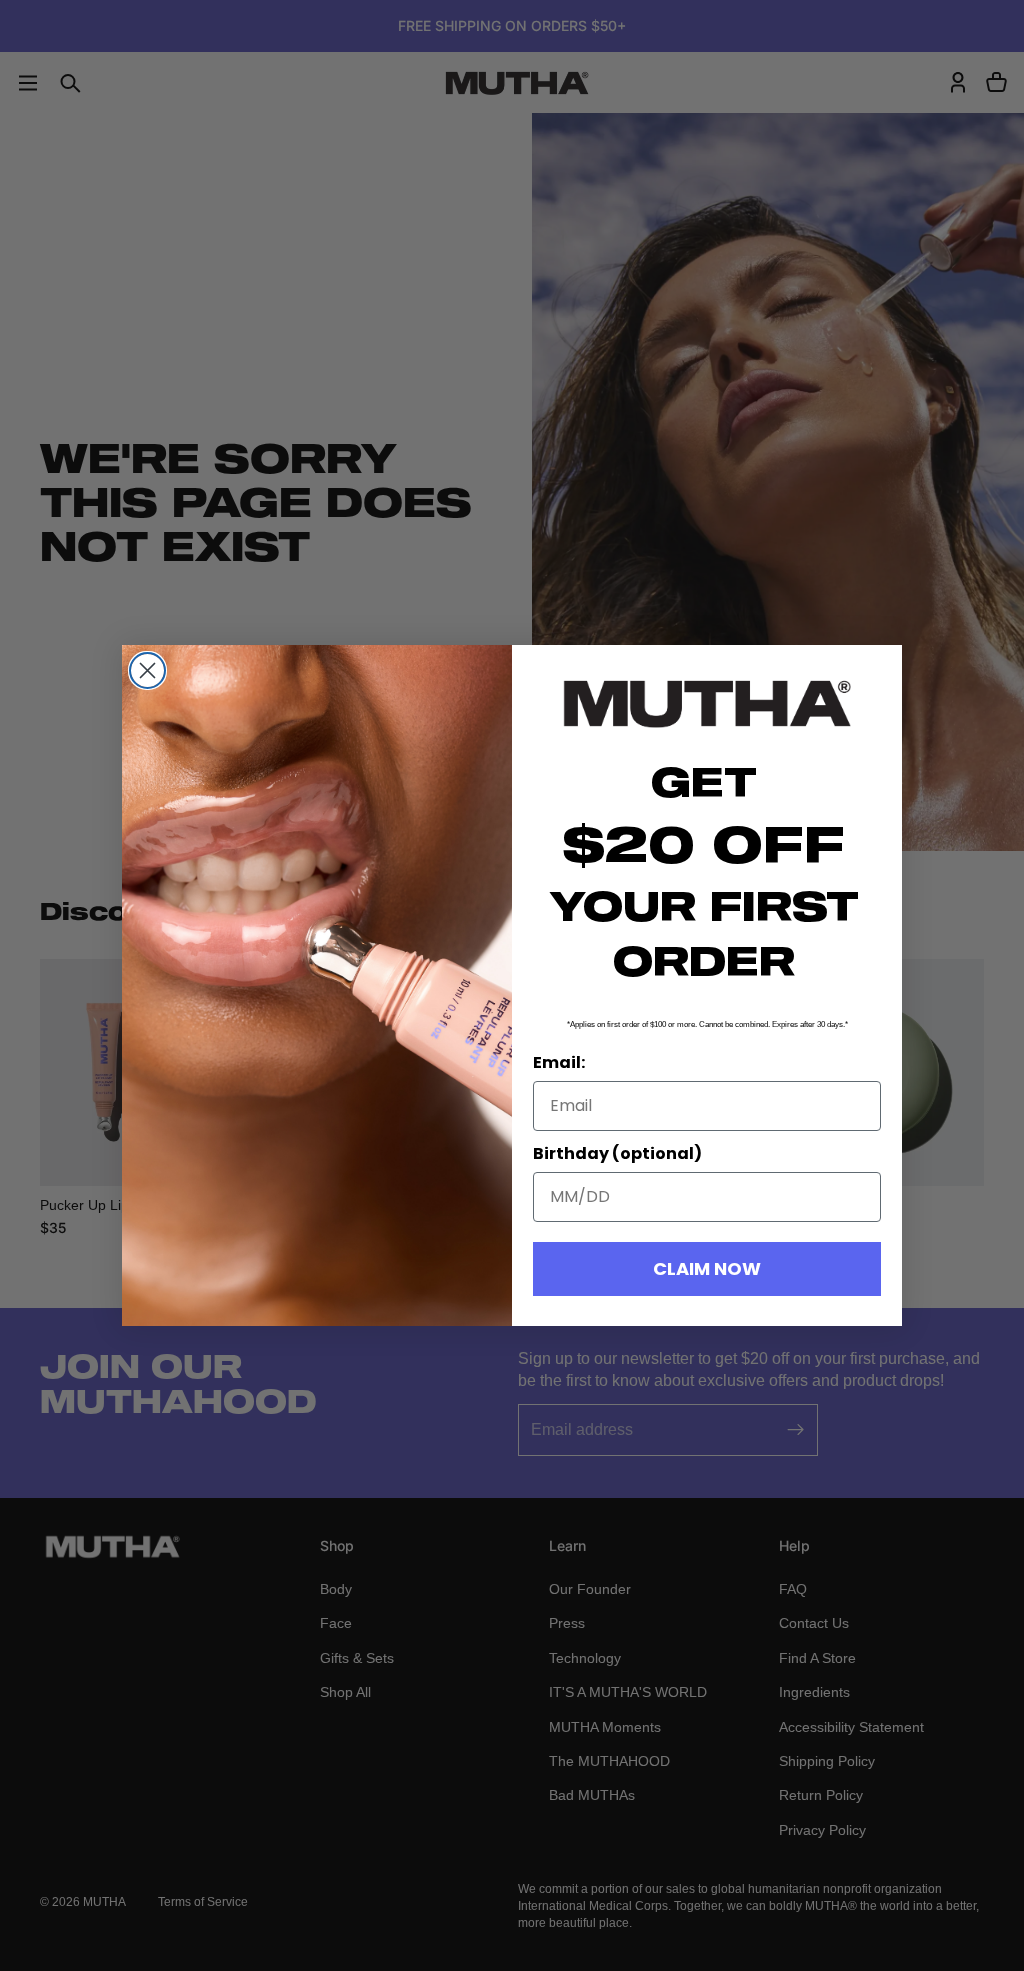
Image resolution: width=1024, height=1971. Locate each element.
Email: (559, 1062)
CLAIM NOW (707, 1268)
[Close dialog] (147, 670)
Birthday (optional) (617, 1153)
